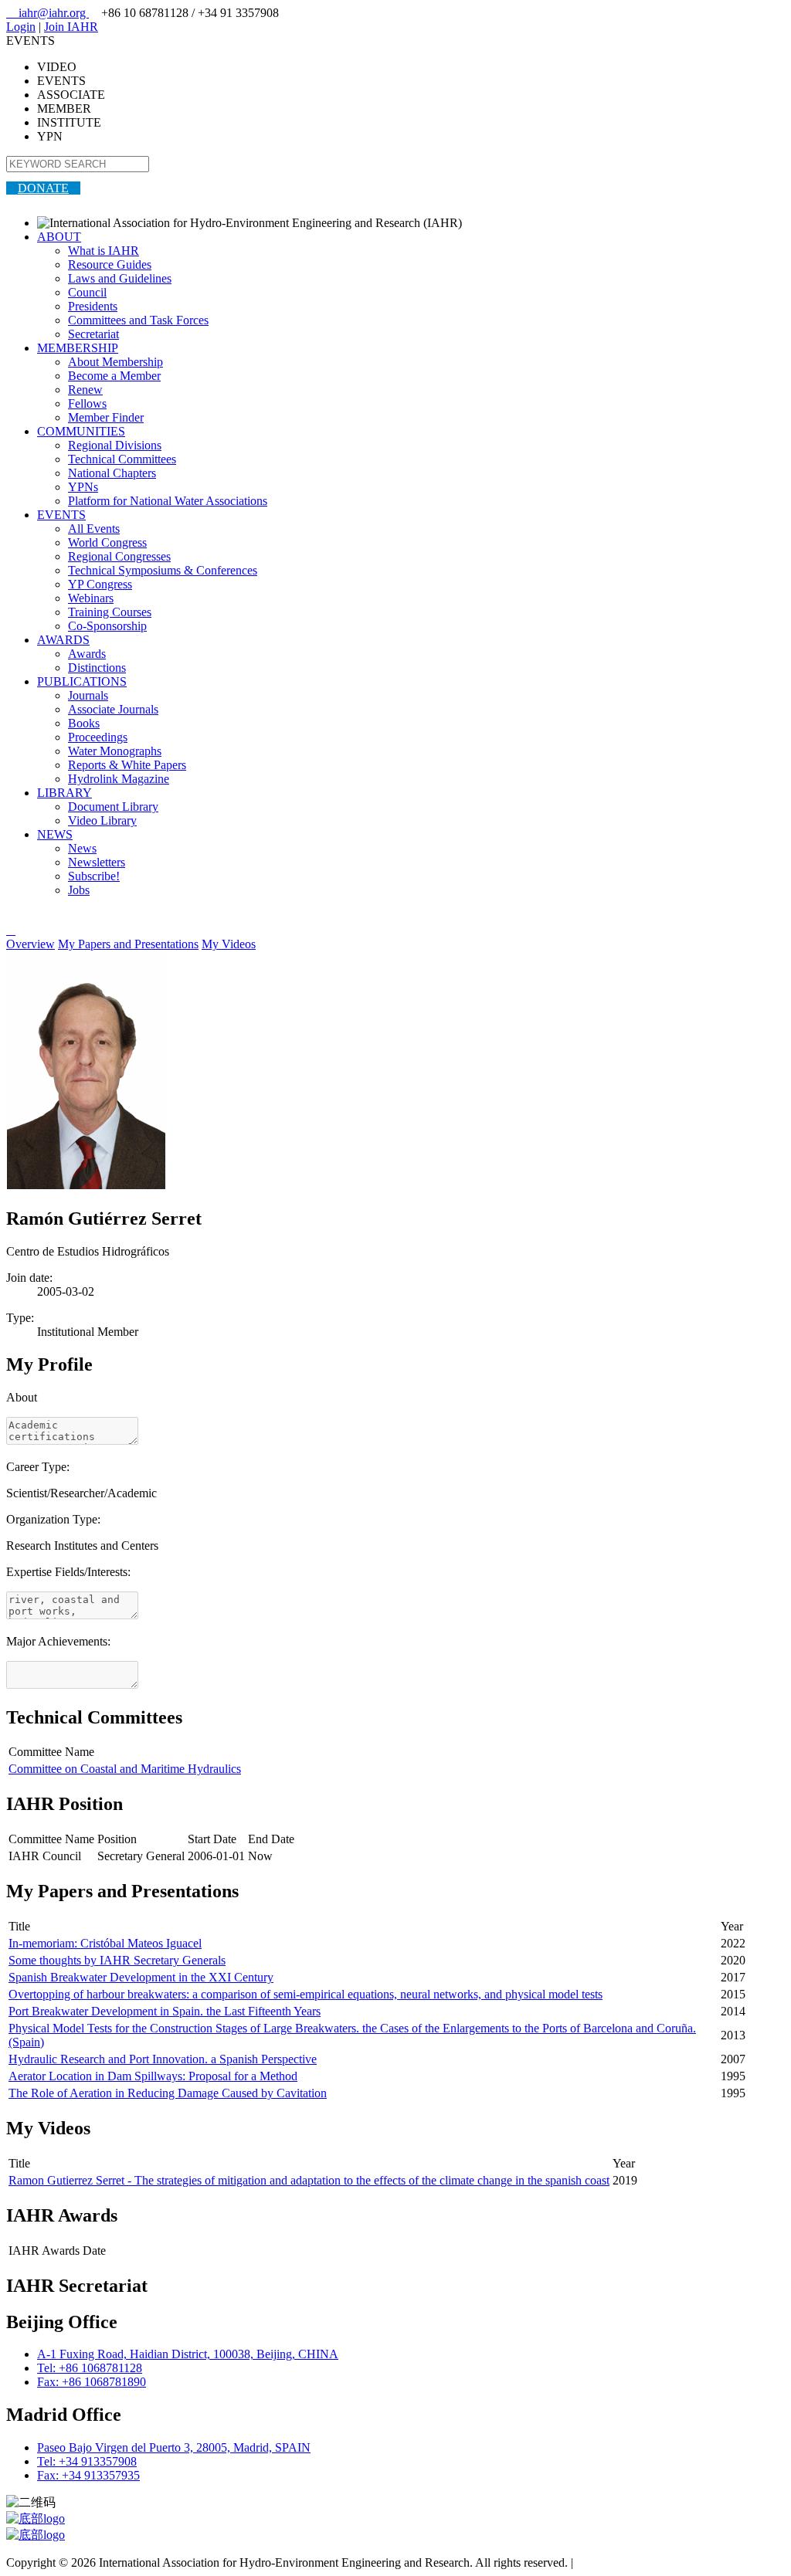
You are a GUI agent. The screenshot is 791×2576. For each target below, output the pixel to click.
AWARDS (63, 640)
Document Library (113, 807)
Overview (31, 944)
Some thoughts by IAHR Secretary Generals (117, 1960)
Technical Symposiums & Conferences (163, 570)
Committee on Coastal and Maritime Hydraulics (125, 1769)
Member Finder (106, 417)
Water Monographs (115, 751)
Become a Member (114, 376)
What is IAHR (104, 251)
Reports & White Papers (127, 765)
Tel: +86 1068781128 (90, 2368)
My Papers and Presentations (128, 944)
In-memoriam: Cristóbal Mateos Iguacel (105, 1943)
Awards (87, 654)
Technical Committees (122, 459)
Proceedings (98, 737)
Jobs (79, 890)
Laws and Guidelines (120, 278)
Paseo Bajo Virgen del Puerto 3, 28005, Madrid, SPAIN (174, 2447)
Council (87, 292)
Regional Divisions (115, 445)
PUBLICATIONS (82, 681)
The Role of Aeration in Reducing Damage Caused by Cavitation (168, 2093)
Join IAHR (71, 27)
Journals (88, 695)
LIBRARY (65, 793)
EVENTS (61, 515)
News (82, 848)
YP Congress (100, 584)
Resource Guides (110, 264)
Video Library (102, 820)
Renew (85, 390)
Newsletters (97, 862)
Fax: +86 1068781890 (92, 2382)
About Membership (115, 362)
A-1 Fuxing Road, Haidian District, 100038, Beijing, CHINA (188, 2354)
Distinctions (97, 668)
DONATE (43, 188)
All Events (94, 529)
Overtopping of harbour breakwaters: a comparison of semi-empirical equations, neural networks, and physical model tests (306, 1994)
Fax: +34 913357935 (88, 2475)
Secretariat (93, 334)
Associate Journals (113, 709)
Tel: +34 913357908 (87, 2461)
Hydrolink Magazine (119, 779)
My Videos (229, 944)
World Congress (107, 542)
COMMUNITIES (81, 431)
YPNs (83, 487)
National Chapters (112, 473)
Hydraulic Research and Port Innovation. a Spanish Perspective (163, 2059)
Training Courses (110, 612)
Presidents (93, 306)
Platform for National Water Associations (168, 501)
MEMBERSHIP (78, 348)
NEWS (55, 834)
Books (84, 723)
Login (21, 27)
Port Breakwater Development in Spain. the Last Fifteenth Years (165, 2011)
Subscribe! (94, 876)
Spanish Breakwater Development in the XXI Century (141, 1977)
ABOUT (59, 237)
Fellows (87, 403)
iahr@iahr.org (48, 13)
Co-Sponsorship (107, 626)
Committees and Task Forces (138, 320)
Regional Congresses (119, 556)
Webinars (91, 598)
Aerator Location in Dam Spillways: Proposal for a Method (153, 2076)
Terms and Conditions (630, 2562)
